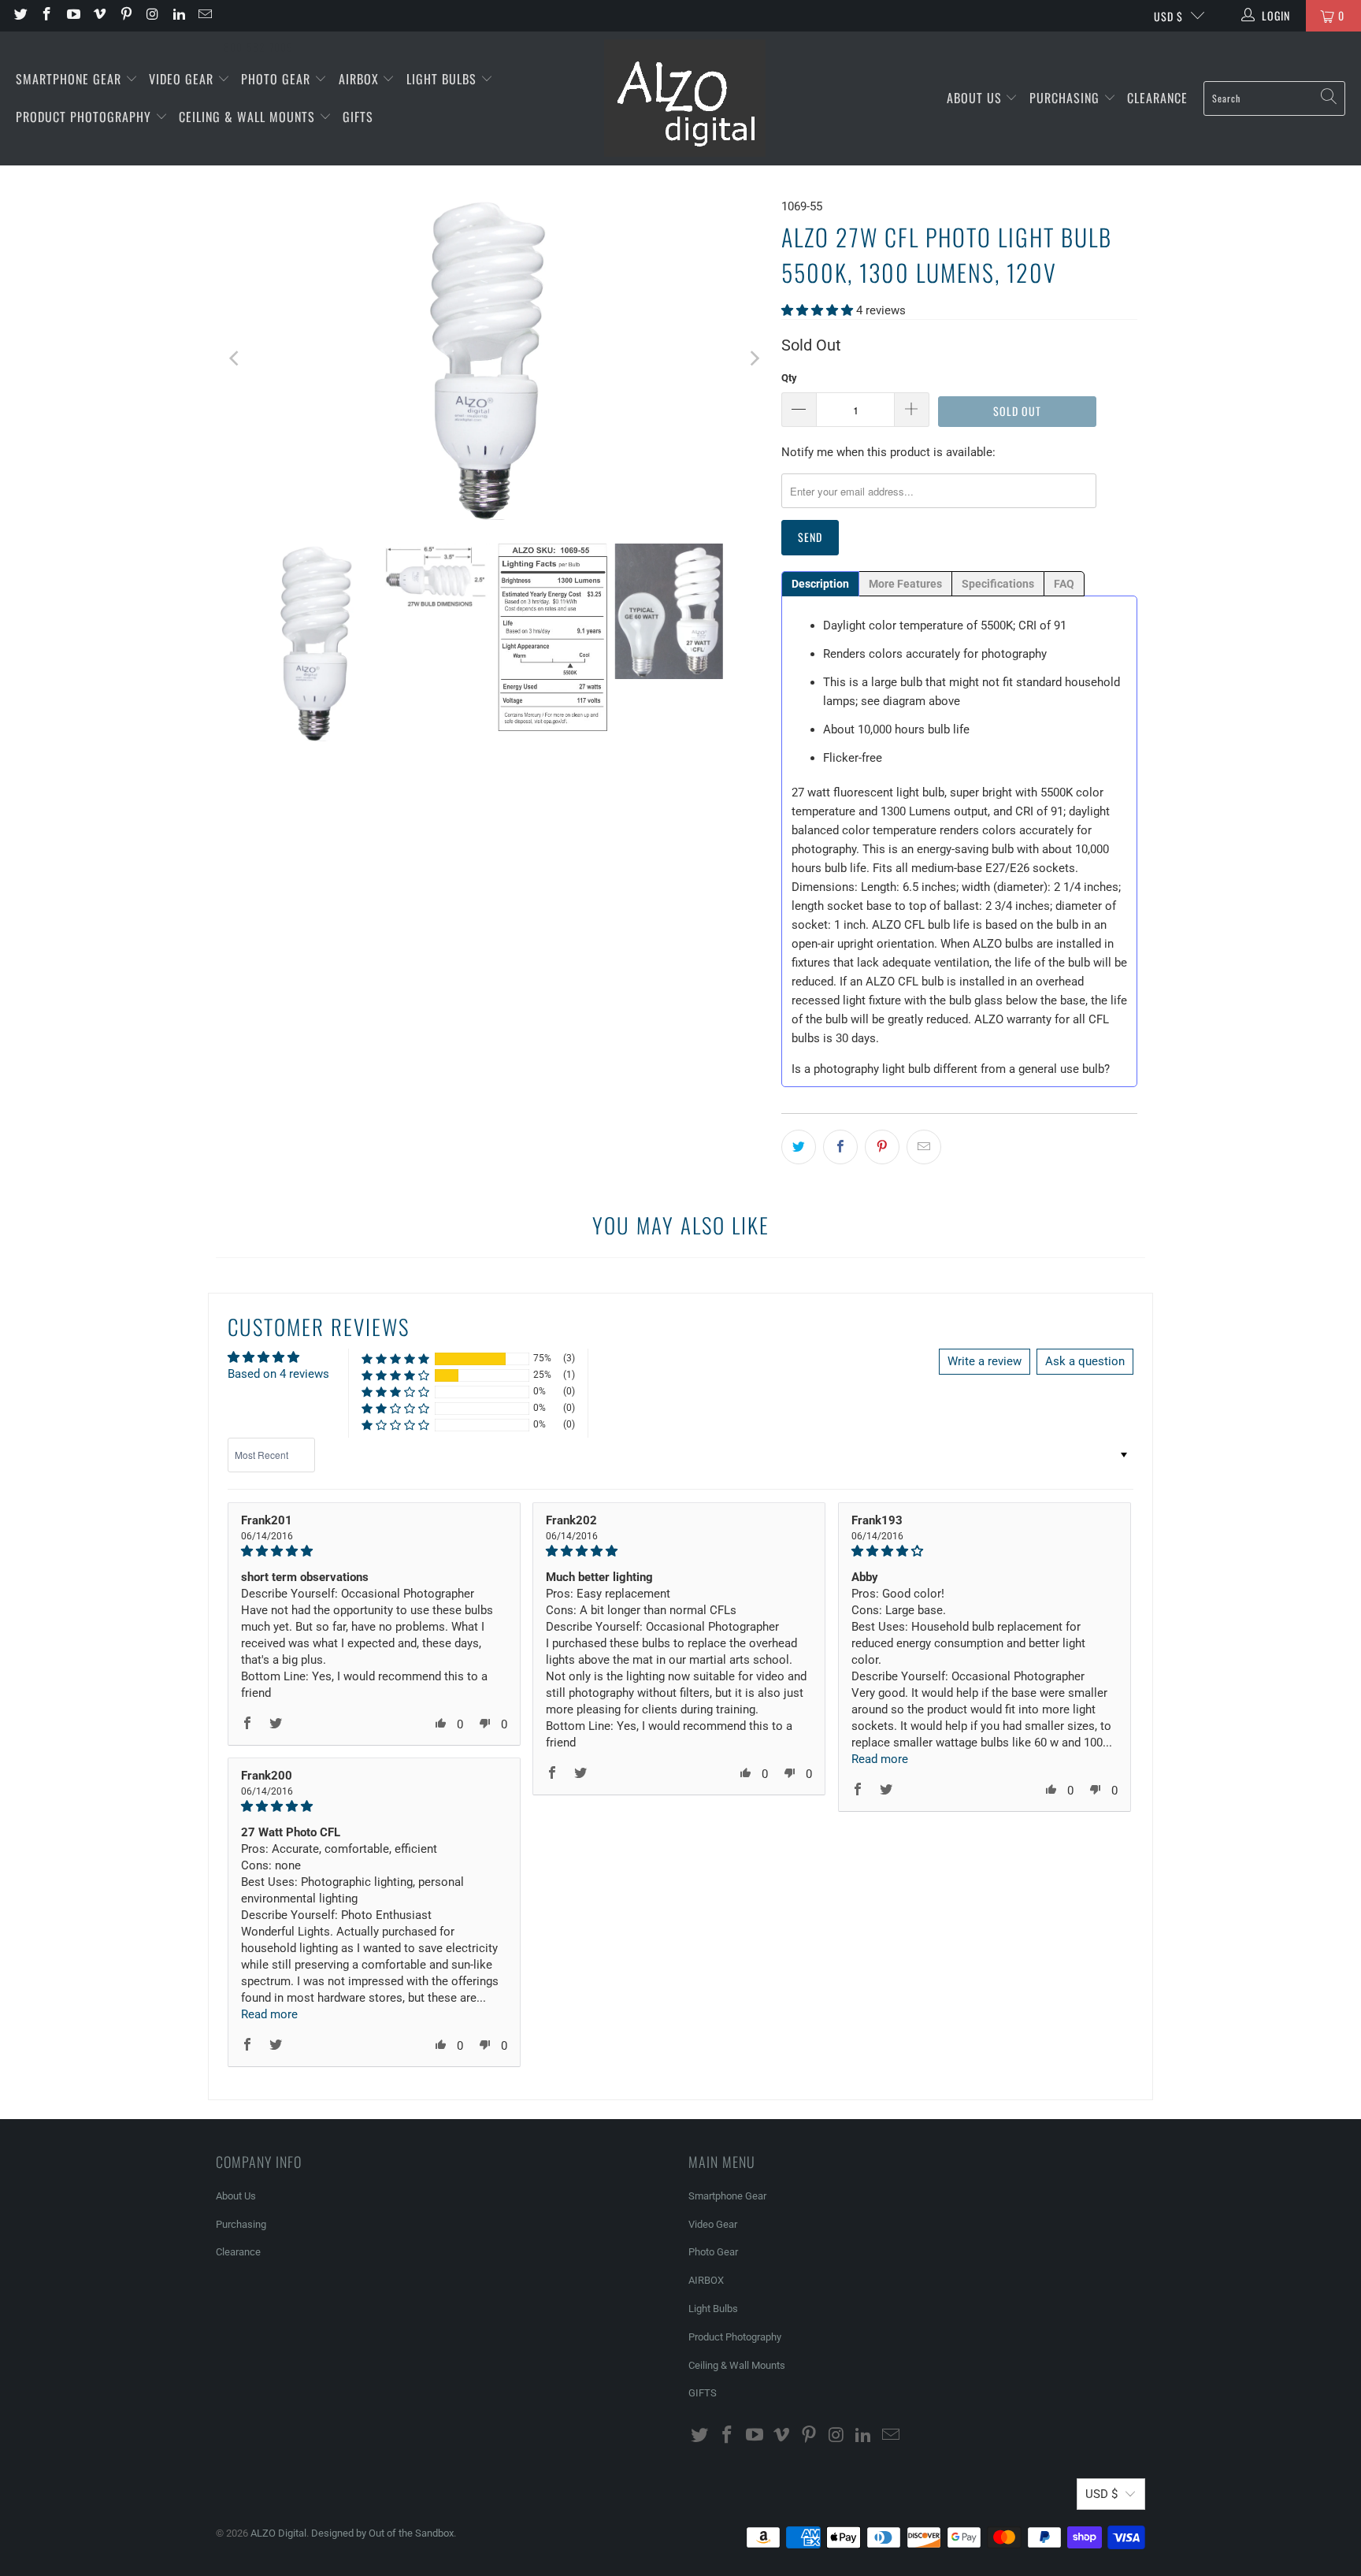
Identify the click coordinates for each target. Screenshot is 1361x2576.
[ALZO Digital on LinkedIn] (178, 16)
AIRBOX (361, 79)
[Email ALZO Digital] (205, 16)
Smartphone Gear (70, 79)
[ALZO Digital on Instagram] (152, 16)
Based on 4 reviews (278, 1374)
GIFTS (358, 117)
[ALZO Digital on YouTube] (72, 16)
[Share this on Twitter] (799, 1147)
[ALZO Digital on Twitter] (20, 16)
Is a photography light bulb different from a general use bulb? (951, 1069)
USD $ (1168, 16)
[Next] (754, 358)
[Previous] (235, 358)
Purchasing (1066, 98)
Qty (789, 378)
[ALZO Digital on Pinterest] (125, 16)
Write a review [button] (985, 1361)
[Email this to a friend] (924, 1147)
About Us (976, 98)
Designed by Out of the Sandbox (382, 2533)
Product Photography (85, 117)
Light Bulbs (443, 79)
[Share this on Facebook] (840, 1147)
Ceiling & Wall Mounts (249, 117)
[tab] (820, 584)
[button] (817, 310)
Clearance (1157, 98)
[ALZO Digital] (685, 98)
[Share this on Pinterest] (882, 1147)
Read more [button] (880, 1759)
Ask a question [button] (1085, 1361)
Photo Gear (278, 79)
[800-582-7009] (258, 16)
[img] (374, 1551)
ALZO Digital (278, 2533)
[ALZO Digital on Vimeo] (99, 16)
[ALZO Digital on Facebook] (46, 16)
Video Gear (183, 79)
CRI (1027, 625)
